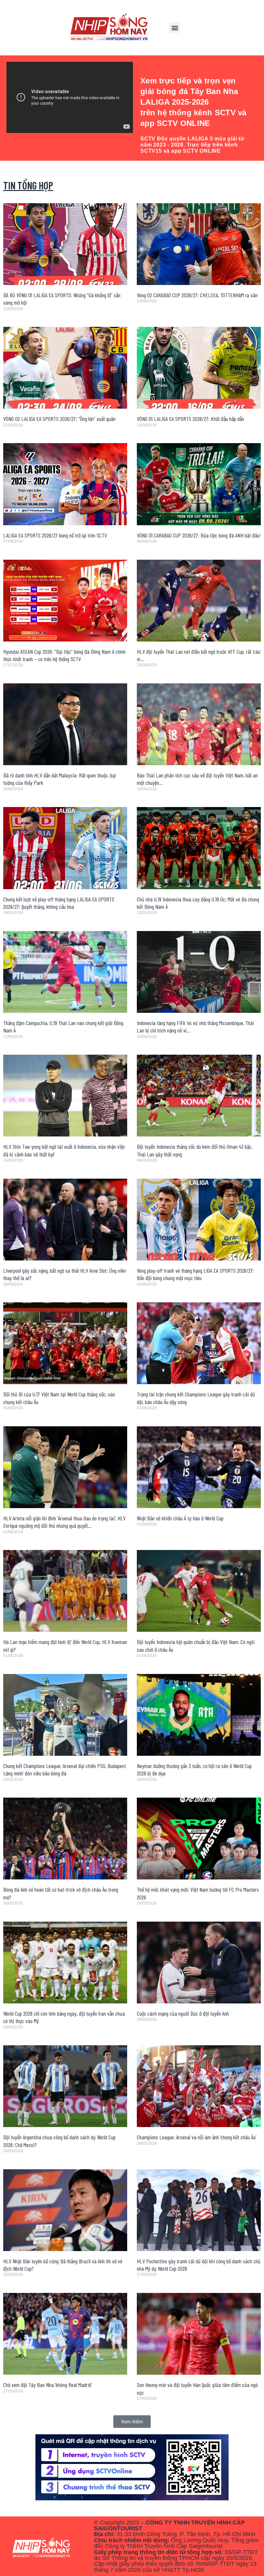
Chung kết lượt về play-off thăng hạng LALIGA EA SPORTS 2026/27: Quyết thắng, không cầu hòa (59, 903)
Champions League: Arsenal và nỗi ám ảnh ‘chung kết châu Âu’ (197, 2137)
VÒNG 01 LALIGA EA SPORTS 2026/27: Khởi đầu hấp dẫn (190, 419)
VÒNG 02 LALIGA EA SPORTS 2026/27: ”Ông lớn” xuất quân (59, 419)
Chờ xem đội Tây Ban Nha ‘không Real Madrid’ (47, 2385)
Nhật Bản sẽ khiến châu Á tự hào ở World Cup (180, 1518)
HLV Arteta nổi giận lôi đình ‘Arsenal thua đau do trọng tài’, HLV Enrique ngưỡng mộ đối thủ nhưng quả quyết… (64, 1522)
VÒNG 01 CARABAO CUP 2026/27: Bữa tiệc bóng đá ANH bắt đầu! (199, 535)
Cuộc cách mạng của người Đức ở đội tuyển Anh (183, 2013)
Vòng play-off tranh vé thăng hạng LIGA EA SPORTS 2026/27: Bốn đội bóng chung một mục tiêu (195, 1274)
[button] (175, 28)
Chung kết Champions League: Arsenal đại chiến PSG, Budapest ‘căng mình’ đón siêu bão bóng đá (65, 1769)
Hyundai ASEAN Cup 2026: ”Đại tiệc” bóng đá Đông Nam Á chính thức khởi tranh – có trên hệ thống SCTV (64, 655)
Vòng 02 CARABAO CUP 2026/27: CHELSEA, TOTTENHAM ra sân (197, 295)
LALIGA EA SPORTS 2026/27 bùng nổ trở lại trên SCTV (55, 535)
